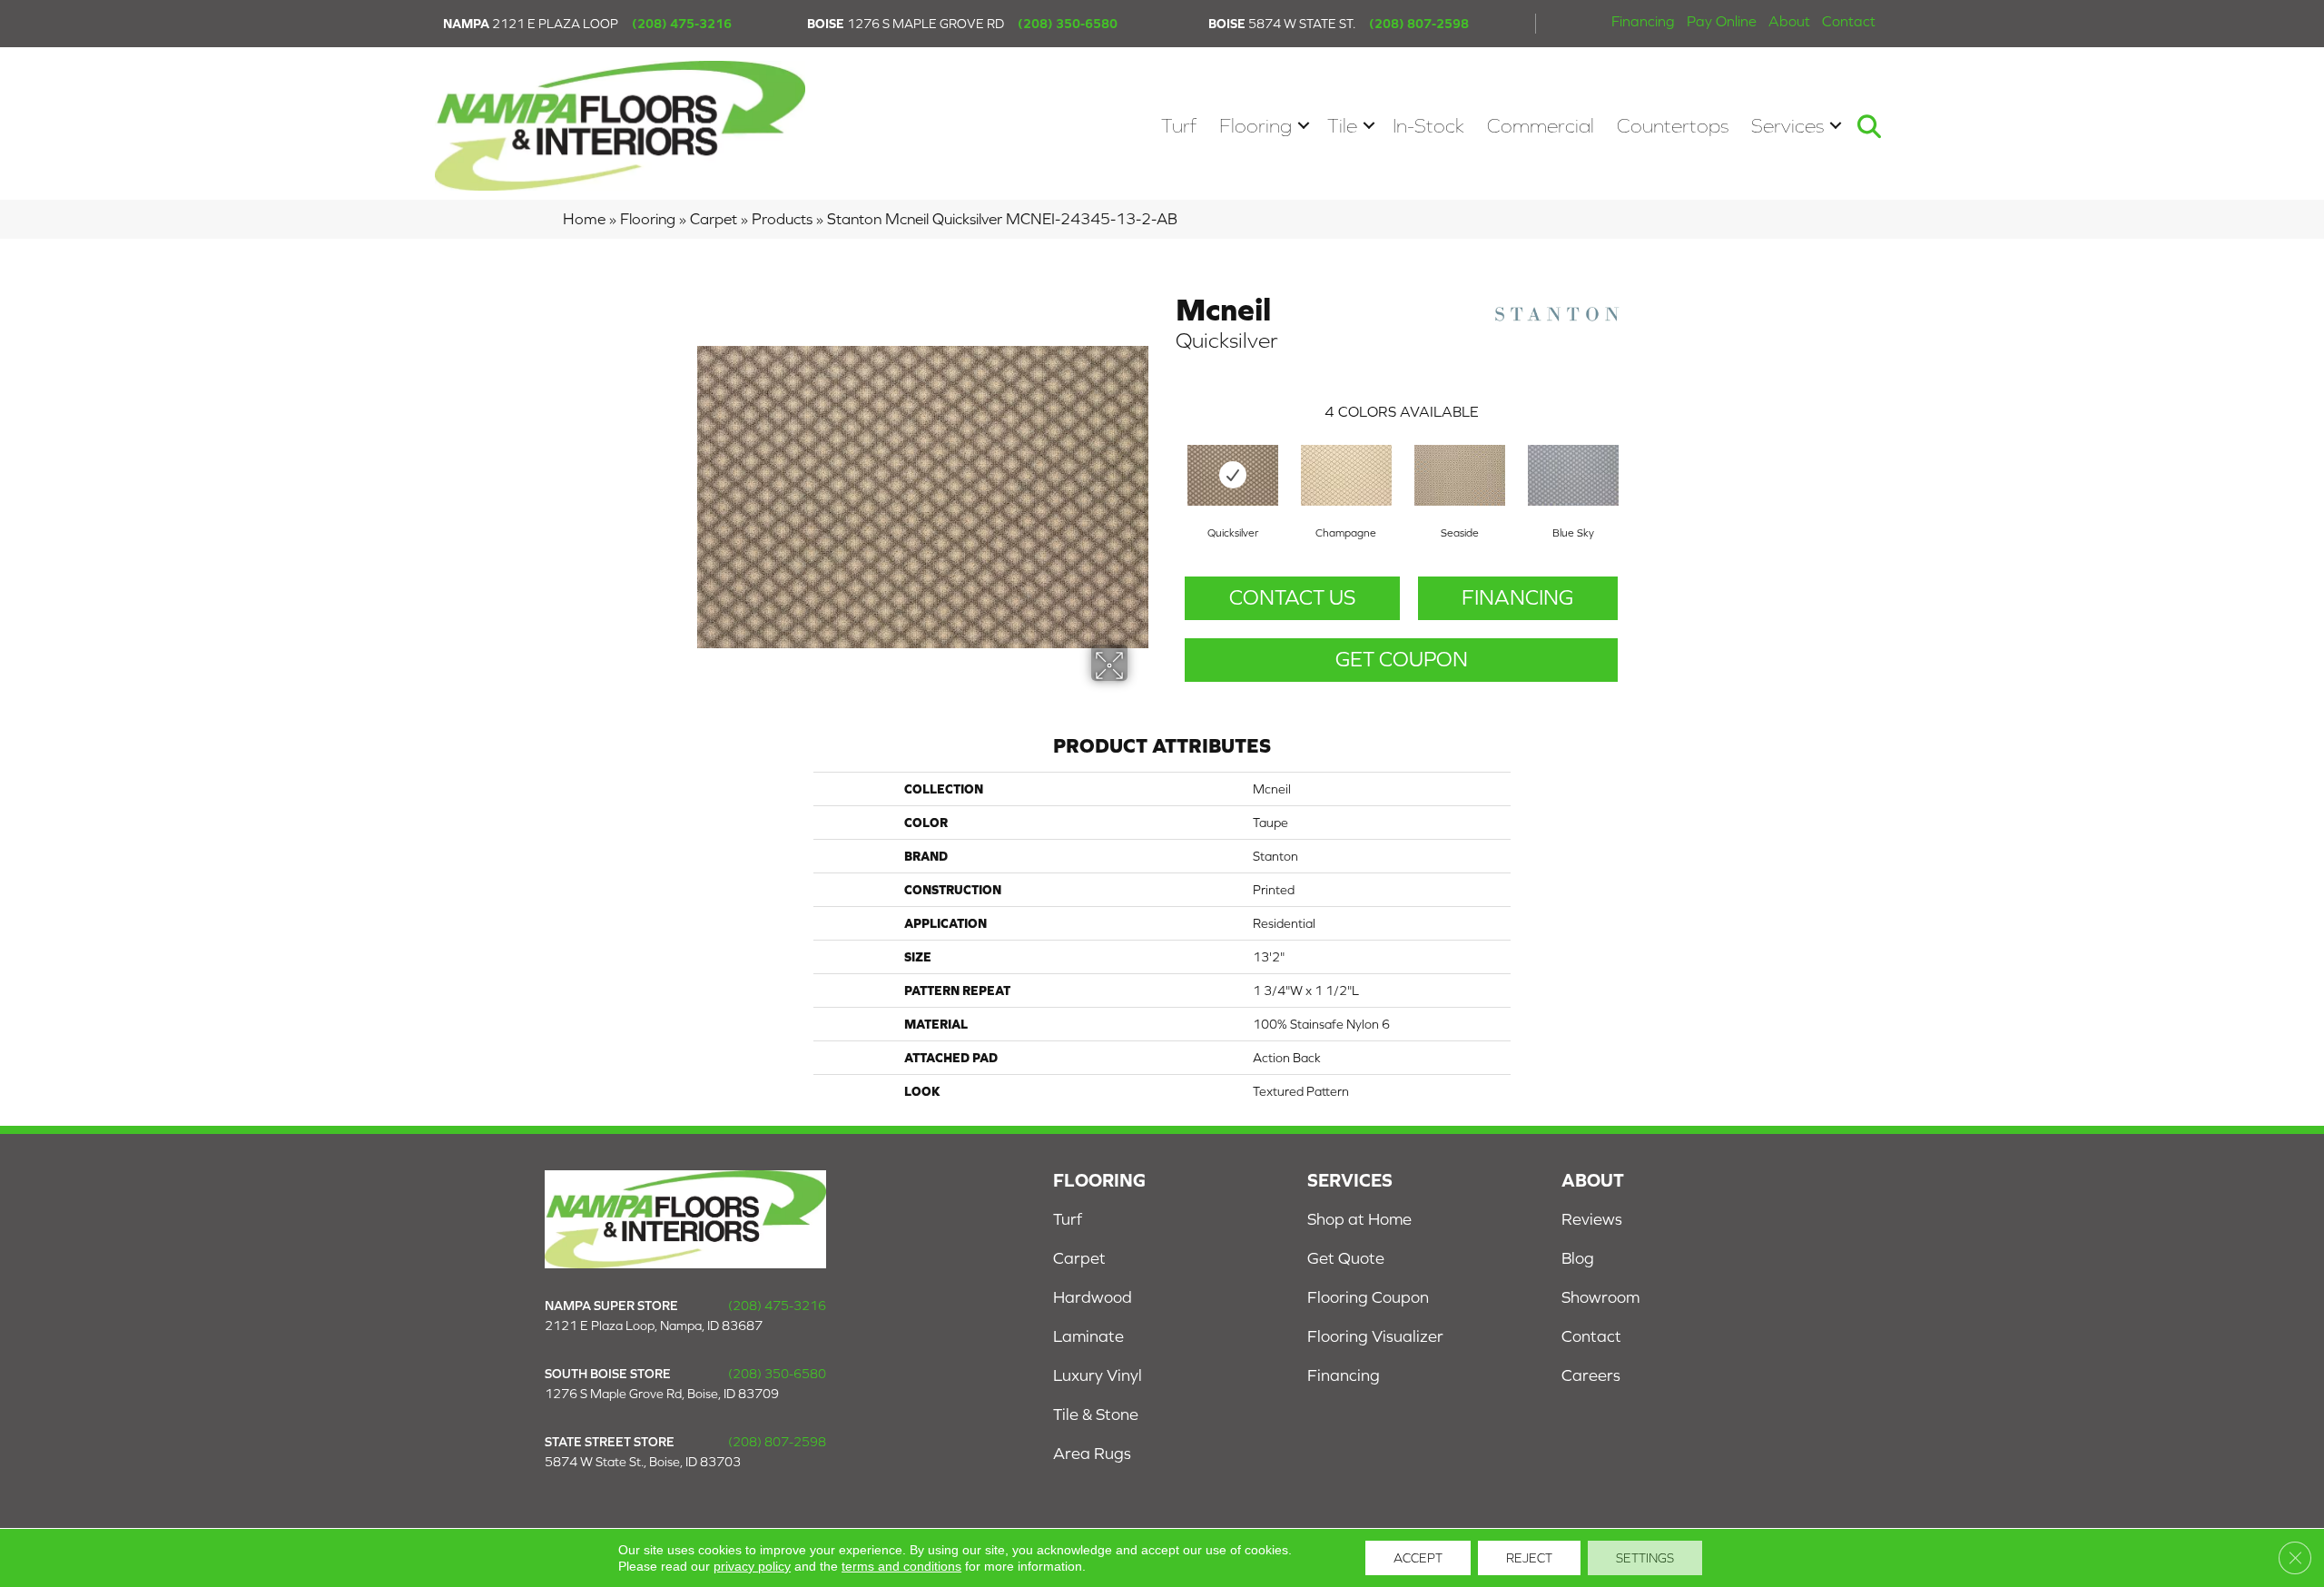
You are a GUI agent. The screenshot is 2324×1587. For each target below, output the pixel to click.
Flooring (1256, 126)
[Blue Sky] (1573, 475)
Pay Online (1722, 21)
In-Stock (1428, 126)
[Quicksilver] (1233, 475)
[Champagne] (1346, 475)
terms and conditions (901, 1566)
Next (1636, 457)
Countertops (1673, 126)
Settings (1645, 1558)
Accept (1418, 1558)
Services (1787, 126)
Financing (1643, 21)
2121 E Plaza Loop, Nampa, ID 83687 (654, 1326)
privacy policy (752, 1566)
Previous (1167, 457)
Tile (1342, 126)
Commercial (1541, 126)
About (1789, 21)
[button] (1304, 126)
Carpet (714, 219)
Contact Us (1292, 597)
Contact (1849, 21)
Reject (1529, 1558)
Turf (1179, 126)
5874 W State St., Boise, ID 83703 (643, 1462)
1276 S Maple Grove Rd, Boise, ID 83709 (662, 1394)
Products (782, 219)
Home (584, 219)
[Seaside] (1460, 475)
